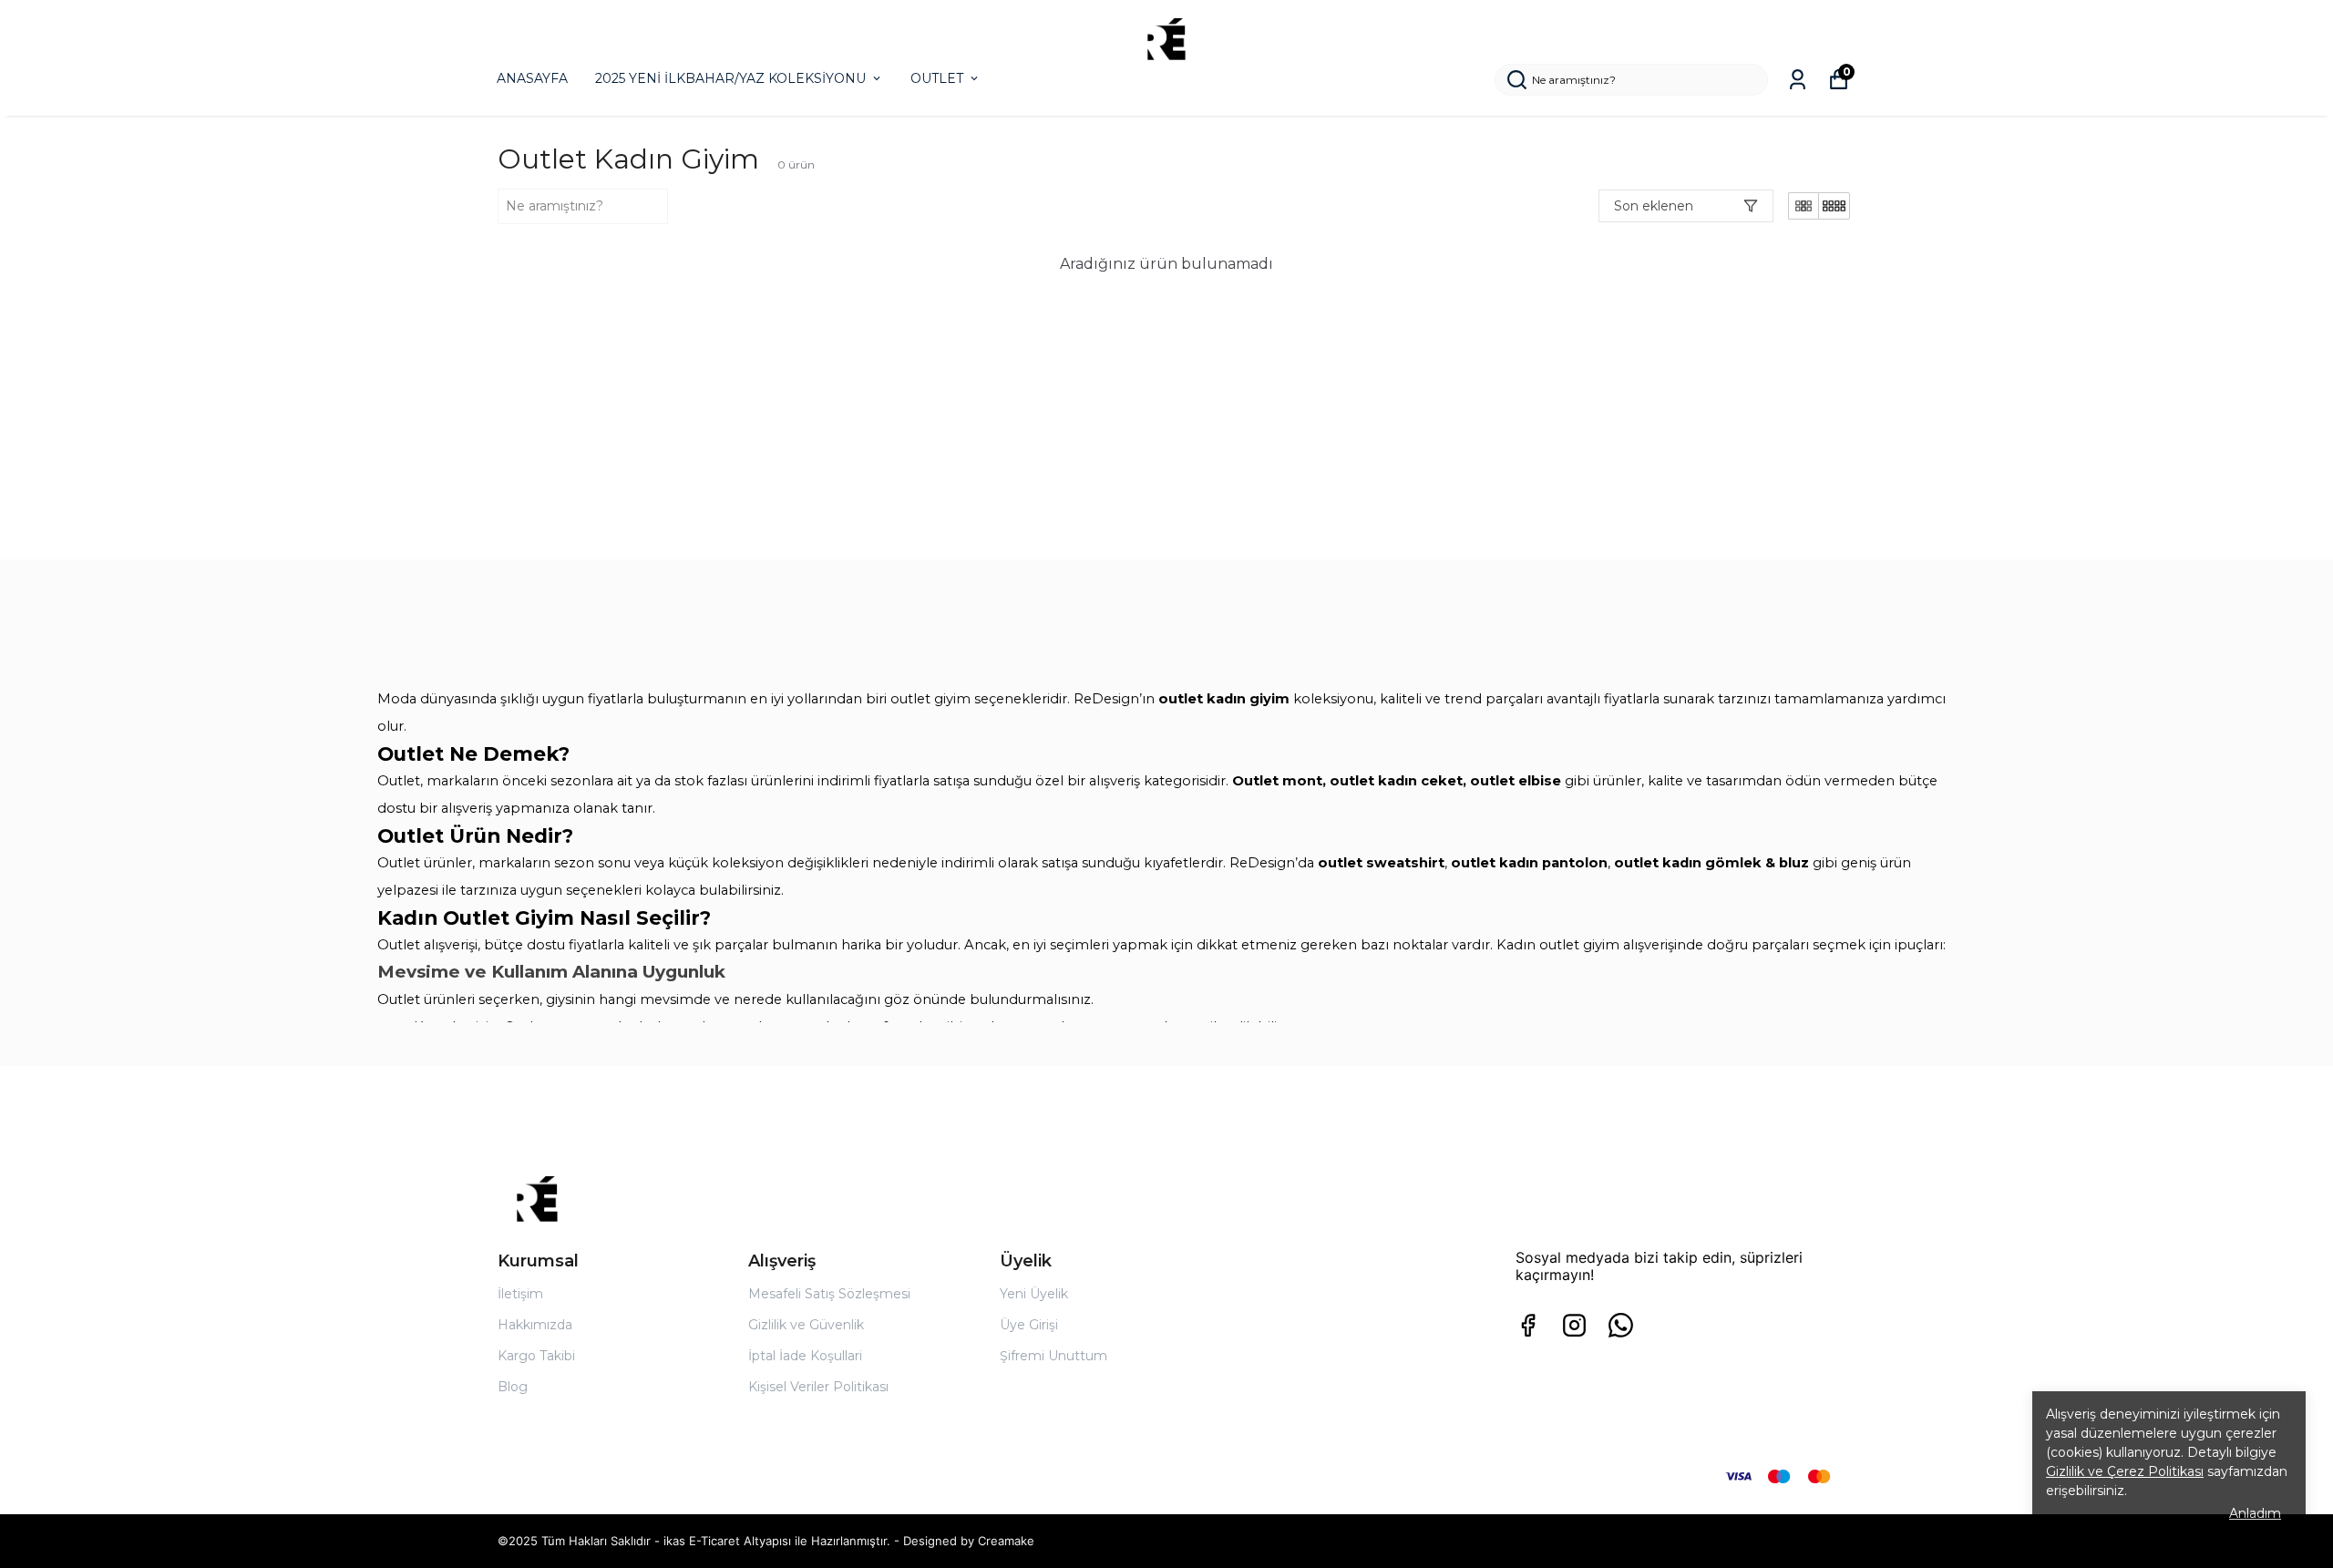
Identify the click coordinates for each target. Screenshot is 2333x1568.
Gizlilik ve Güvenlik (806, 1325)
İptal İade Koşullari (805, 1356)
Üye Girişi (1029, 1325)
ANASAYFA (532, 78)
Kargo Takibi (536, 1356)
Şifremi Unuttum (1053, 1356)
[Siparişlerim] (1798, 80)
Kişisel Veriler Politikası (818, 1387)
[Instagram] (1574, 1325)
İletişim (520, 1294)
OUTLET (937, 78)
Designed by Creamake (969, 1541)
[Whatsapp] (1621, 1325)
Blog (513, 1387)
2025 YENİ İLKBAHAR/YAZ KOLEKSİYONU (730, 78)
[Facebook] (1528, 1325)
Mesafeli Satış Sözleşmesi (829, 1294)
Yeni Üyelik (1034, 1294)
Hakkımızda (535, 1325)
